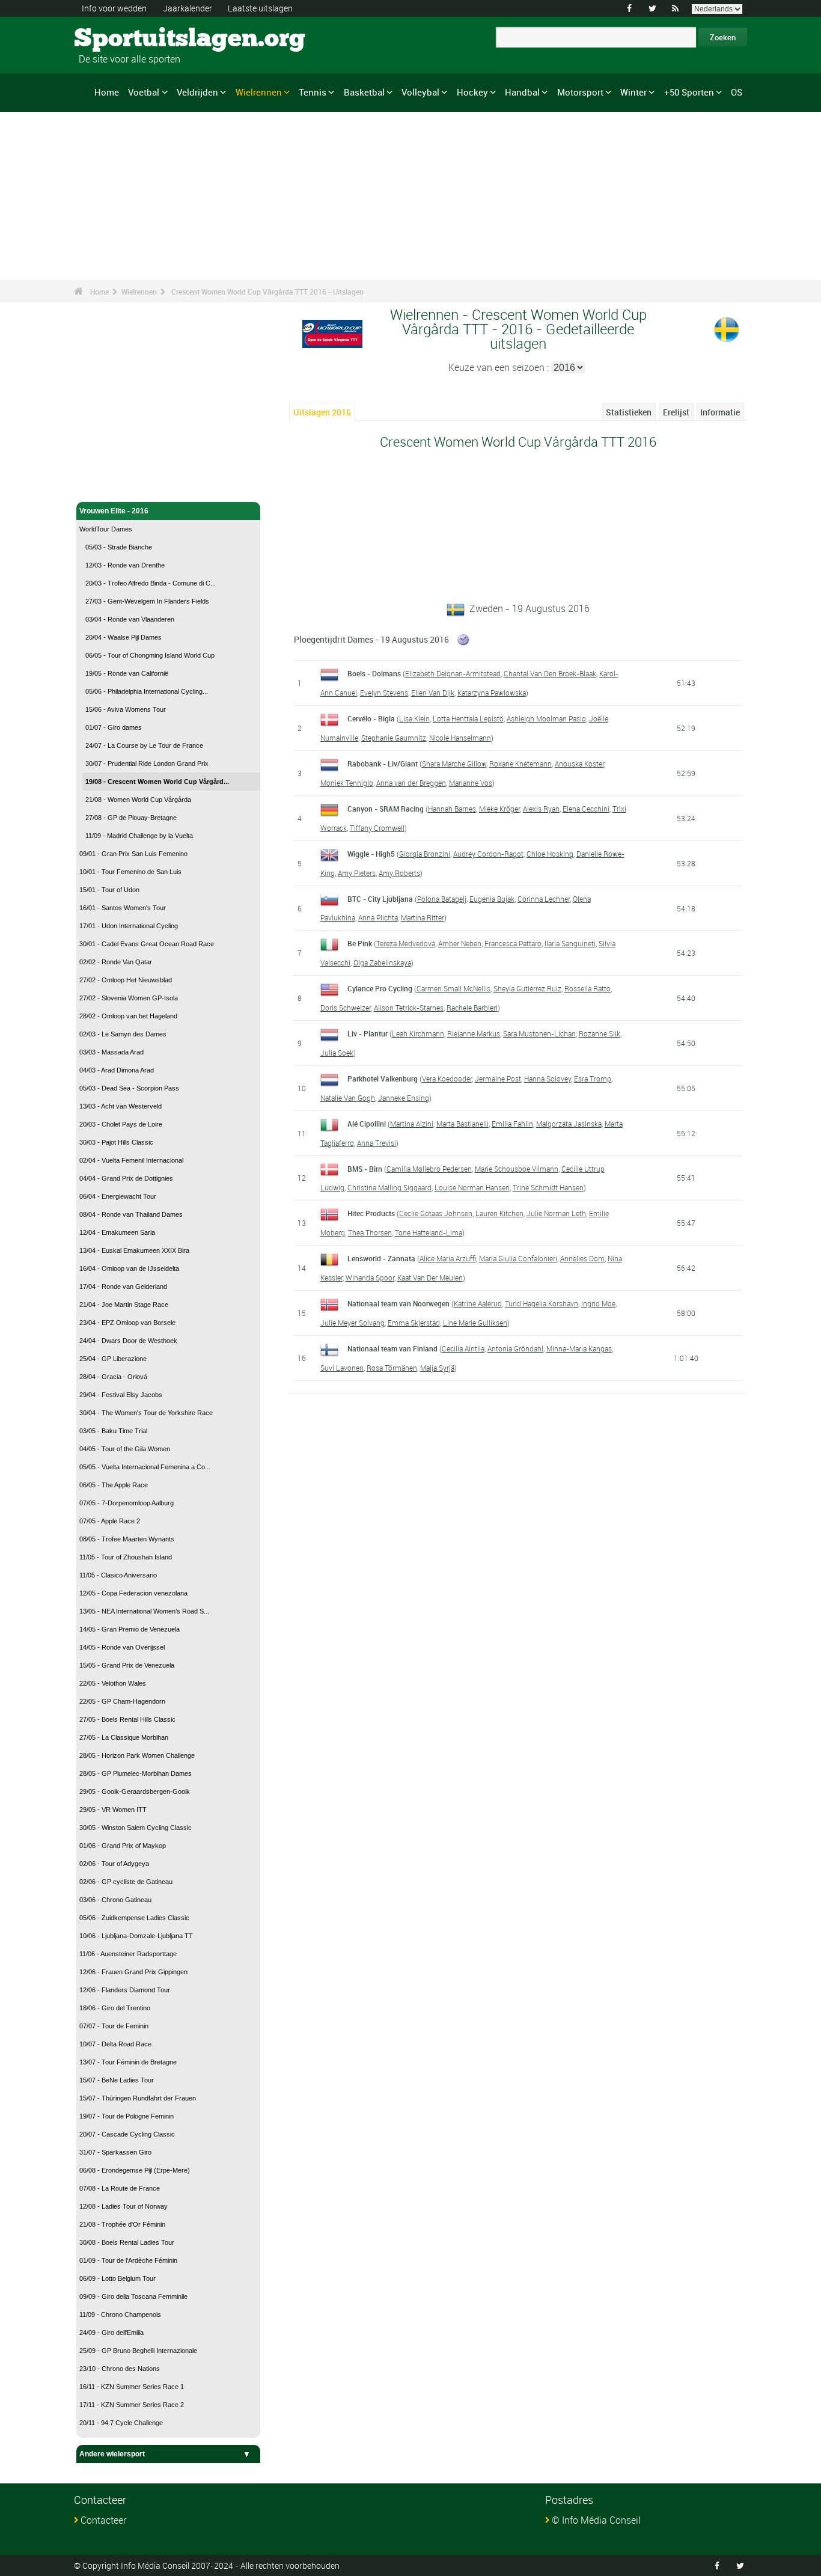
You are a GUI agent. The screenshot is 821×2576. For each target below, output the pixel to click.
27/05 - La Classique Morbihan (124, 1737)
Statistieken (629, 412)
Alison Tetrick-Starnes (409, 1008)
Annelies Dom (582, 1258)
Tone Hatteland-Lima (429, 1232)
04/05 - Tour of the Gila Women (125, 1449)
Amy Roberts (399, 873)
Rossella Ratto (588, 988)
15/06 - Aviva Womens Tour (126, 709)
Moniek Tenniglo (347, 783)
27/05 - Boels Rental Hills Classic (127, 1719)
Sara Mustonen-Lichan (539, 1033)
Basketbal (364, 92)
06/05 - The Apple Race (114, 1485)
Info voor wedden (114, 8)
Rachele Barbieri (472, 1008)
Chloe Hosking (550, 854)
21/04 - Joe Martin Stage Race (124, 1305)
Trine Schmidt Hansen (548, 1187)
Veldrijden (197, 92)
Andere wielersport (112, 2454)
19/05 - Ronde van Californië (127, 673)
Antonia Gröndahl (515, 1348)
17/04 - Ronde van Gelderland (123, 1286)
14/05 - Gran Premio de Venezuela (130, 1629)
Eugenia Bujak (492, 899)
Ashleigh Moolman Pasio (546, 718)
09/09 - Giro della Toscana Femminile (133, 2296)
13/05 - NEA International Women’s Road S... (144, 1611)
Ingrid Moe (598, 1303)
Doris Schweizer (346, 1008)
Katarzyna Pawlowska (492, 693)
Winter (633, 92)
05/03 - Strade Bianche (119, 547)
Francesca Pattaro (513, 943)
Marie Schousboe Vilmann (517, 1169)
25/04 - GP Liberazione (113, 1359)
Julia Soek (337, 1053)
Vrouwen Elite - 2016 (114, 511)
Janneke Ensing (404, 1098)
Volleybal (420, 92)
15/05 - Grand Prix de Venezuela (127, 1665)
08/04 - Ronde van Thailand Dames (131, 1214)
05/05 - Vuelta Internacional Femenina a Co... (145, 1467)
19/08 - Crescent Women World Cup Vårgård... (157, 782)
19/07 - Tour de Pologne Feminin (127, 2116)
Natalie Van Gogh (348, 1098)
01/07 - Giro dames (114, 727)
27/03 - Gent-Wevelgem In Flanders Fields (147, 601)
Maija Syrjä (437, 1368)
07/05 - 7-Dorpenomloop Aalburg (127, 1503)
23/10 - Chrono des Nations (120, 2369)
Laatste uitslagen (260, 8)
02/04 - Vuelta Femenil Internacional (131, 1160)
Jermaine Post (498, 1078)
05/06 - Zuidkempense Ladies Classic (134, 1918)
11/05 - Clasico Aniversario (118, 1575)
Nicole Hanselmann (460, 738)
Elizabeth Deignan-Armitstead (453, 673)
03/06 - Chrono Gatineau (115, 1900)
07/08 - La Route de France (120, 2188)
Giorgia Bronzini (425, 854)
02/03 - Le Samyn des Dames (123, 1034)
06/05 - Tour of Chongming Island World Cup (150, 655)
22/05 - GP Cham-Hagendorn (122, 1701)
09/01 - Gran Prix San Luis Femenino (133, 854)
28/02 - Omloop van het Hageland (128, 1016)
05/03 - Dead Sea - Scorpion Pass (129, 1088)
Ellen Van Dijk (433, 693)
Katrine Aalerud (478, 1303)
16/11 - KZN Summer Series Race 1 (132, 2387)
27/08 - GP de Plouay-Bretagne (131, 818)
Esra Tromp (593, 1078)
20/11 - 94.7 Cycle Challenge (121, 2423)
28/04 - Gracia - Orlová (113, 1377)
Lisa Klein (414, 718)
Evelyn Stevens (384, 693)
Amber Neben (460, 943)
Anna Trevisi (377, 1143)
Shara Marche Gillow (454, 763)
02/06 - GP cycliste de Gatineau (126, 1882)
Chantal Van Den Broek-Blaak (550, 673)
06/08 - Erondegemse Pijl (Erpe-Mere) (135, 2170)
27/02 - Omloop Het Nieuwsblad (126, 980)
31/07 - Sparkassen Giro (115, 2152)
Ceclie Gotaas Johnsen (436, 1213)
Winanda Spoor (370, 1277)
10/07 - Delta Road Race (115, 2044)
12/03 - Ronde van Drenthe (125, 565)
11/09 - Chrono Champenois (120, 2314)
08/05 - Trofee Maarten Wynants (127, 1539)
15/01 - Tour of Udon (109, 890)
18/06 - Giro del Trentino (115, 2008)
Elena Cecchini (586, 809)
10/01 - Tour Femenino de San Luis (130, 872)
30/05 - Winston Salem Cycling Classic (136, 1828)
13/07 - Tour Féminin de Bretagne (128, 2062)
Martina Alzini (412, 1124)
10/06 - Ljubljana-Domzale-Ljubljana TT (136, 1936)
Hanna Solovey (548, 1078)
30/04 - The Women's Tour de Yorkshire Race (146, 1413)
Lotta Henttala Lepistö (468, 718)
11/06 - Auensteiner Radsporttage (128, 1954)
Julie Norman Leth (556, 1213)
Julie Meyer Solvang (353, 1323)
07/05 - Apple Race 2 (110, 1521)
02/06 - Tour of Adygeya (114, 1864)
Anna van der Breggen (411, 783)
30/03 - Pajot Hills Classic (116, 1142)
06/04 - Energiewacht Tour (118, 1196)
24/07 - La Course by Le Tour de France (144, 745)
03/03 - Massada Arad (111, 1052)
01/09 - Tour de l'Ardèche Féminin (128, 2260)
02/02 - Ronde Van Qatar (116, 962)
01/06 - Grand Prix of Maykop (123, 1846)
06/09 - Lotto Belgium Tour (118, 2278)
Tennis (313, 92)
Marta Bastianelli (462, 1124)
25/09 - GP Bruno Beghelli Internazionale (138, 2351)
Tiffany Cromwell (377, 828)
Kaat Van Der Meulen (430, 1277)
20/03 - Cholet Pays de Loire (121, 1124)
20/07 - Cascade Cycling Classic (127, 2134)
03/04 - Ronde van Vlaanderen (130, 619)
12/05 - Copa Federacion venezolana (133, 1593)
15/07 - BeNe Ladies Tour (117, 2080)
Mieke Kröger (499, 809)
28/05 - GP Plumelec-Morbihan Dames (136, 1773)
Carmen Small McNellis (453, 988)
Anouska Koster (579, 763)
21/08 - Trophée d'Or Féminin (122, 2224)
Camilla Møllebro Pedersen (429, 1169)
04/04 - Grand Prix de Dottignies (126, 1178)
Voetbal (144, 92)
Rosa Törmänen (392, 1368)
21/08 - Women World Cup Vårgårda (138, 800)
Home (107, 92)
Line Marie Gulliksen (475, 1323)
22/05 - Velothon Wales (113, 1683)
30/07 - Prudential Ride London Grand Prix (147, 763)
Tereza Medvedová (406, 943)
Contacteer (103, 2520)
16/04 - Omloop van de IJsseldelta (129, 1268)
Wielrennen (259, 92)
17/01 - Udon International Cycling (129, 926)
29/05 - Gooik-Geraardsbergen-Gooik (135, 1791)
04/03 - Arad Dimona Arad (117, 1070)
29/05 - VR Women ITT (113, 1810)
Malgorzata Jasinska (569, 1124)
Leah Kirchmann (418, 1033)
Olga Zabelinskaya (382, 962)
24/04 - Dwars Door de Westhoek (128, 1341)
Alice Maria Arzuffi (448, 1258)
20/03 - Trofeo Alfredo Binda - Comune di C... (151, 583)
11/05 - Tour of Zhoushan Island (126, 1557)
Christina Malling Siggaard (389, 1187)
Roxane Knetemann (520, 763)
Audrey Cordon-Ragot (488, 854)
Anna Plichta (378, 917)
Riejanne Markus (474, 1033)
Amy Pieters (357, 873)
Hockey (472, 92)
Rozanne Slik (600, 1033)
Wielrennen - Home (112, 486)
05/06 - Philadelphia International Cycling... (147, 691)
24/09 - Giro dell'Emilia (111, 2333)
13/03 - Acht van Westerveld (121, 1106)
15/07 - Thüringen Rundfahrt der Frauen (138, 2098)
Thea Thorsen (370, 1232)
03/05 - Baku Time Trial (113, 1431)
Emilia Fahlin (512, 1124)
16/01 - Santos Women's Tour (123, 908)
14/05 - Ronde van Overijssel (122, 1647)
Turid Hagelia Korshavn (542, 1303)
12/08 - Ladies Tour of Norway (124, 2206)
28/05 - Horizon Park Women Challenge (137, 1755)
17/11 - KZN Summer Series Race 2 (132, 2405)
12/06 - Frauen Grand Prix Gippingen (133, 1972)
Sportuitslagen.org (119, 39)
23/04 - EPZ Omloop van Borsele (127, 1323)
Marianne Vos (471, 783)
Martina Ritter (423, 917)
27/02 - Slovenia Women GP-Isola (129, 998)
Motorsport (580, 92)
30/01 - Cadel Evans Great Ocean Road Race (147, 944)
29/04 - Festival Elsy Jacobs (121, 1395)
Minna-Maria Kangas (579, 1348)
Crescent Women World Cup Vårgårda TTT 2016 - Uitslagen (267, 292)
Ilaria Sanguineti (570, 943)
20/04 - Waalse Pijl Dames (124, 637)
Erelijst (676, 412)
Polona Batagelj (442, 899)
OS (737, 92)
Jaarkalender (188, 8)
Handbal (522, 92)
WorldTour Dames (106, 529)
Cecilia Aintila (463, 1348)
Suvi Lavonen (342, 1368)
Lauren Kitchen (499, 1213)
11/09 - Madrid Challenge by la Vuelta (139, 836)
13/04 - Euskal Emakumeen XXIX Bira (134, 1250)
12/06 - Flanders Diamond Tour (125, 1990)
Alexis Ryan (541, 809)
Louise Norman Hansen (472, 1187)
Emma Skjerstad (414, 1323)
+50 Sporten (689, 92)
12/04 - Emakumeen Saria (117, 1232)
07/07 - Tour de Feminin (114, 2026)
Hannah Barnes (452, 809)
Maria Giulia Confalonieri (518, 1258)
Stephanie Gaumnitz (394, 738)
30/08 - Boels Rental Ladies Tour (127, 2242)
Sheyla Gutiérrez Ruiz (527, 988)
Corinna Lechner (544, 899)
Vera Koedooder (447, 1078)
